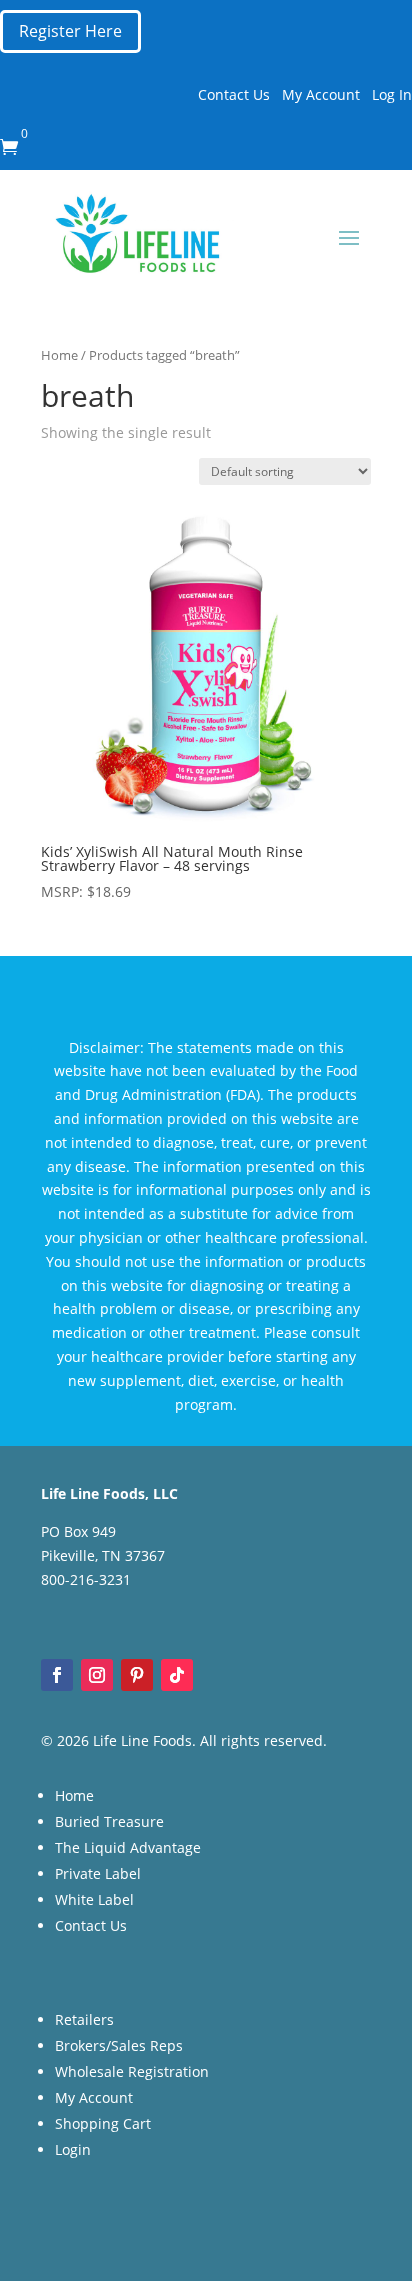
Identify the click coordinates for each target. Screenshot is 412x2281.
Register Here (70, 31)
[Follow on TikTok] (177, 1675)
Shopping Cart (103, 2123)
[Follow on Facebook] (57, 1675)
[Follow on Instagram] (97, 1675)
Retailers (84, 2019)
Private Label (98, 1873)
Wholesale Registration (132, 2071)
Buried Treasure (109, 1821)
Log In (392, 94)
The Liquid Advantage (128, 1847)
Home (59, 355)
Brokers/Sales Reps (119, 2045)
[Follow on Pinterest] (137, 1675)
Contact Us (234, 94)
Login (73, 2149)
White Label (94, 1899)
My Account (321, 94)
